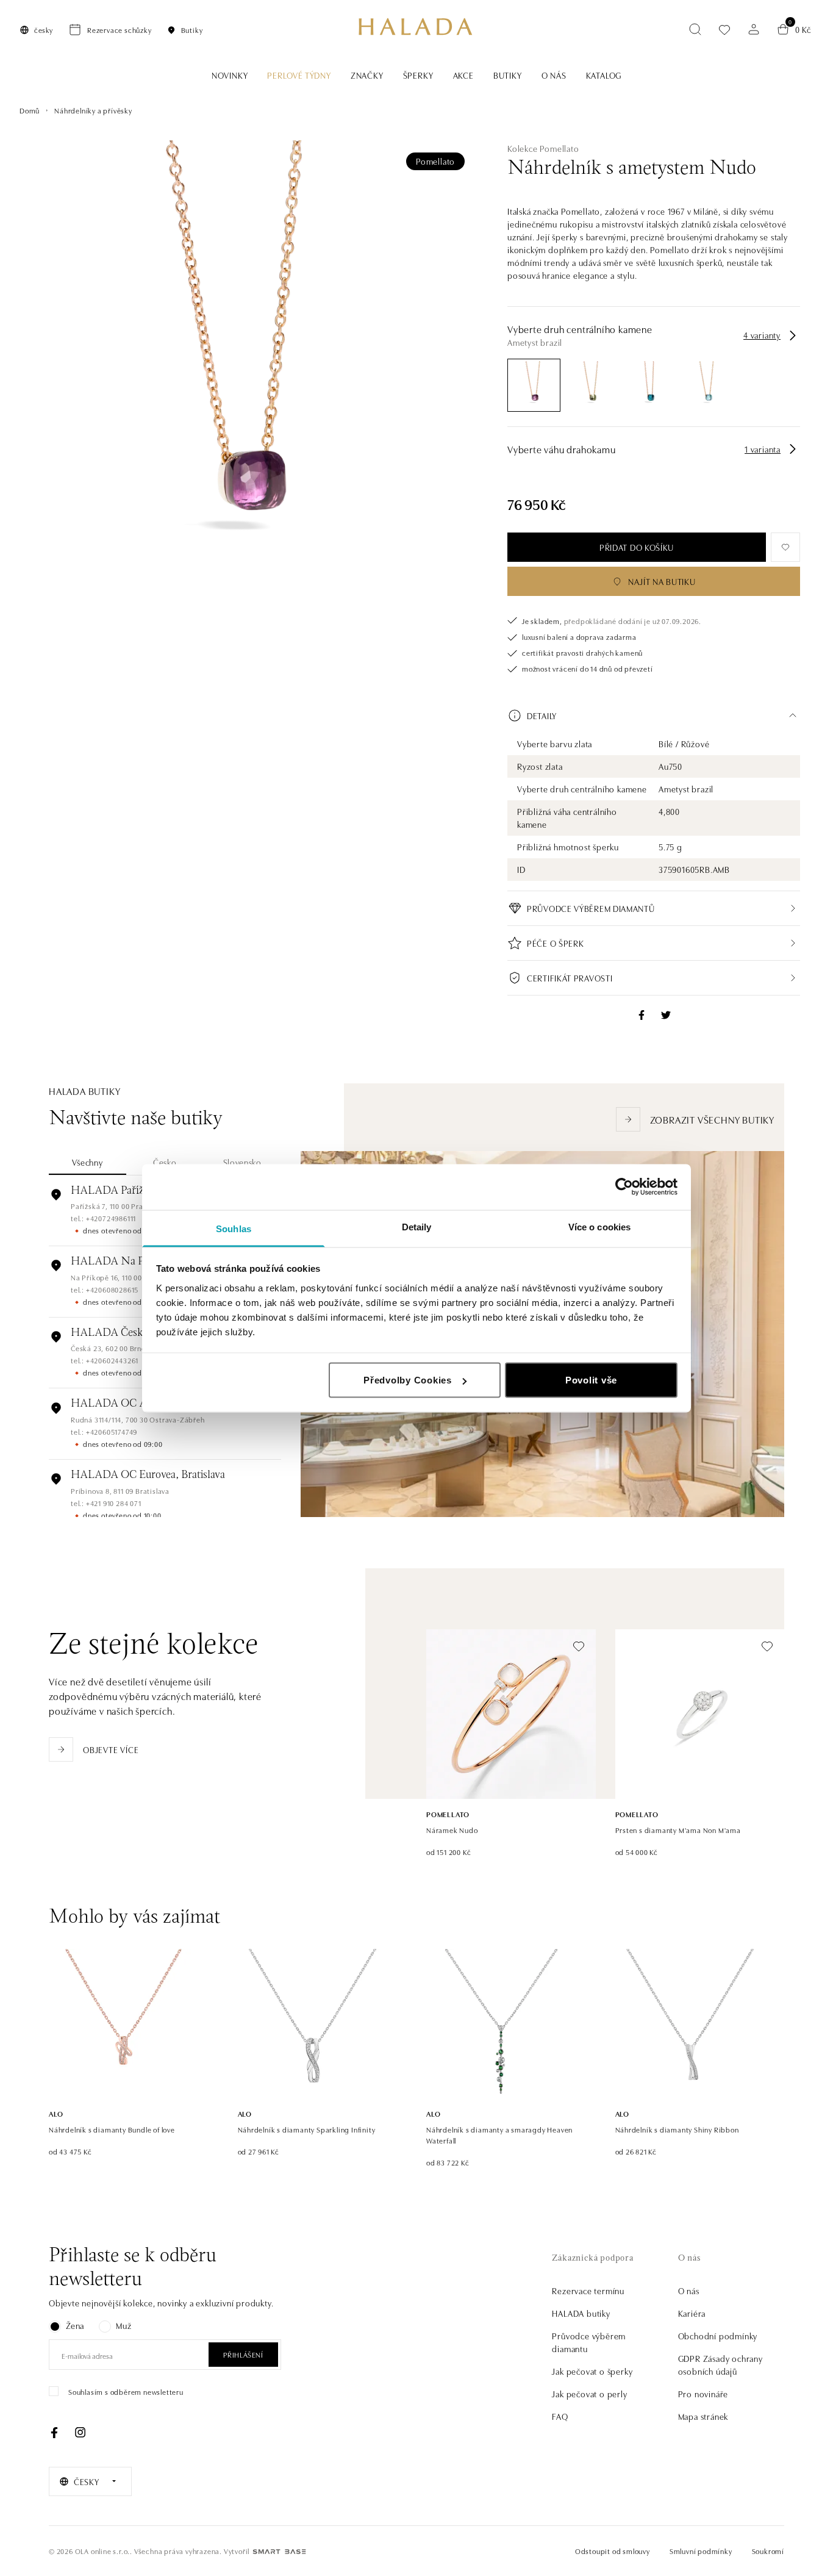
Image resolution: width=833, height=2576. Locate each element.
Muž (123, 2325)
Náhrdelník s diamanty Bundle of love (112, 2129)
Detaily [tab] (417, 1226)
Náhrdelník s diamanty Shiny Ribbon (677, 2129)
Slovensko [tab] (242, 1162)
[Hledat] (695, 29)
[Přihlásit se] (754, 29)
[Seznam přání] (724, 30)
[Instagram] (80, 2433)
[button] (654, 716)
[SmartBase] (279, 2552)
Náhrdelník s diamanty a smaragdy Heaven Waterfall (499, 2135)
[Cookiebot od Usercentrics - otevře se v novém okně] (624, 1187)
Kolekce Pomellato (543, 148)
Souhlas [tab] (234, 1228)
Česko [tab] (165, 1162)
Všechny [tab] (87, 1162)
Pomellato (435, 161)
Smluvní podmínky (701, 2551)
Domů (30, 110)
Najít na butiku (662, 581)
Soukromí (768, 2551)
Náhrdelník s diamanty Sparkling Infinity (307, 2129)
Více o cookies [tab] (599, 1226)
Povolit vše (591, 1380)
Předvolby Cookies (408, 1380)
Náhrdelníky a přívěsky (93, 110)
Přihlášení (243, 2354)
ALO (56, 2113)
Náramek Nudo (452, 1830)
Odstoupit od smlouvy (613, 2551)
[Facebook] (54, 2433)
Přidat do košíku (637, 547)
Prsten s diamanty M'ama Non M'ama (678, 1830)
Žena (75, 2325)
